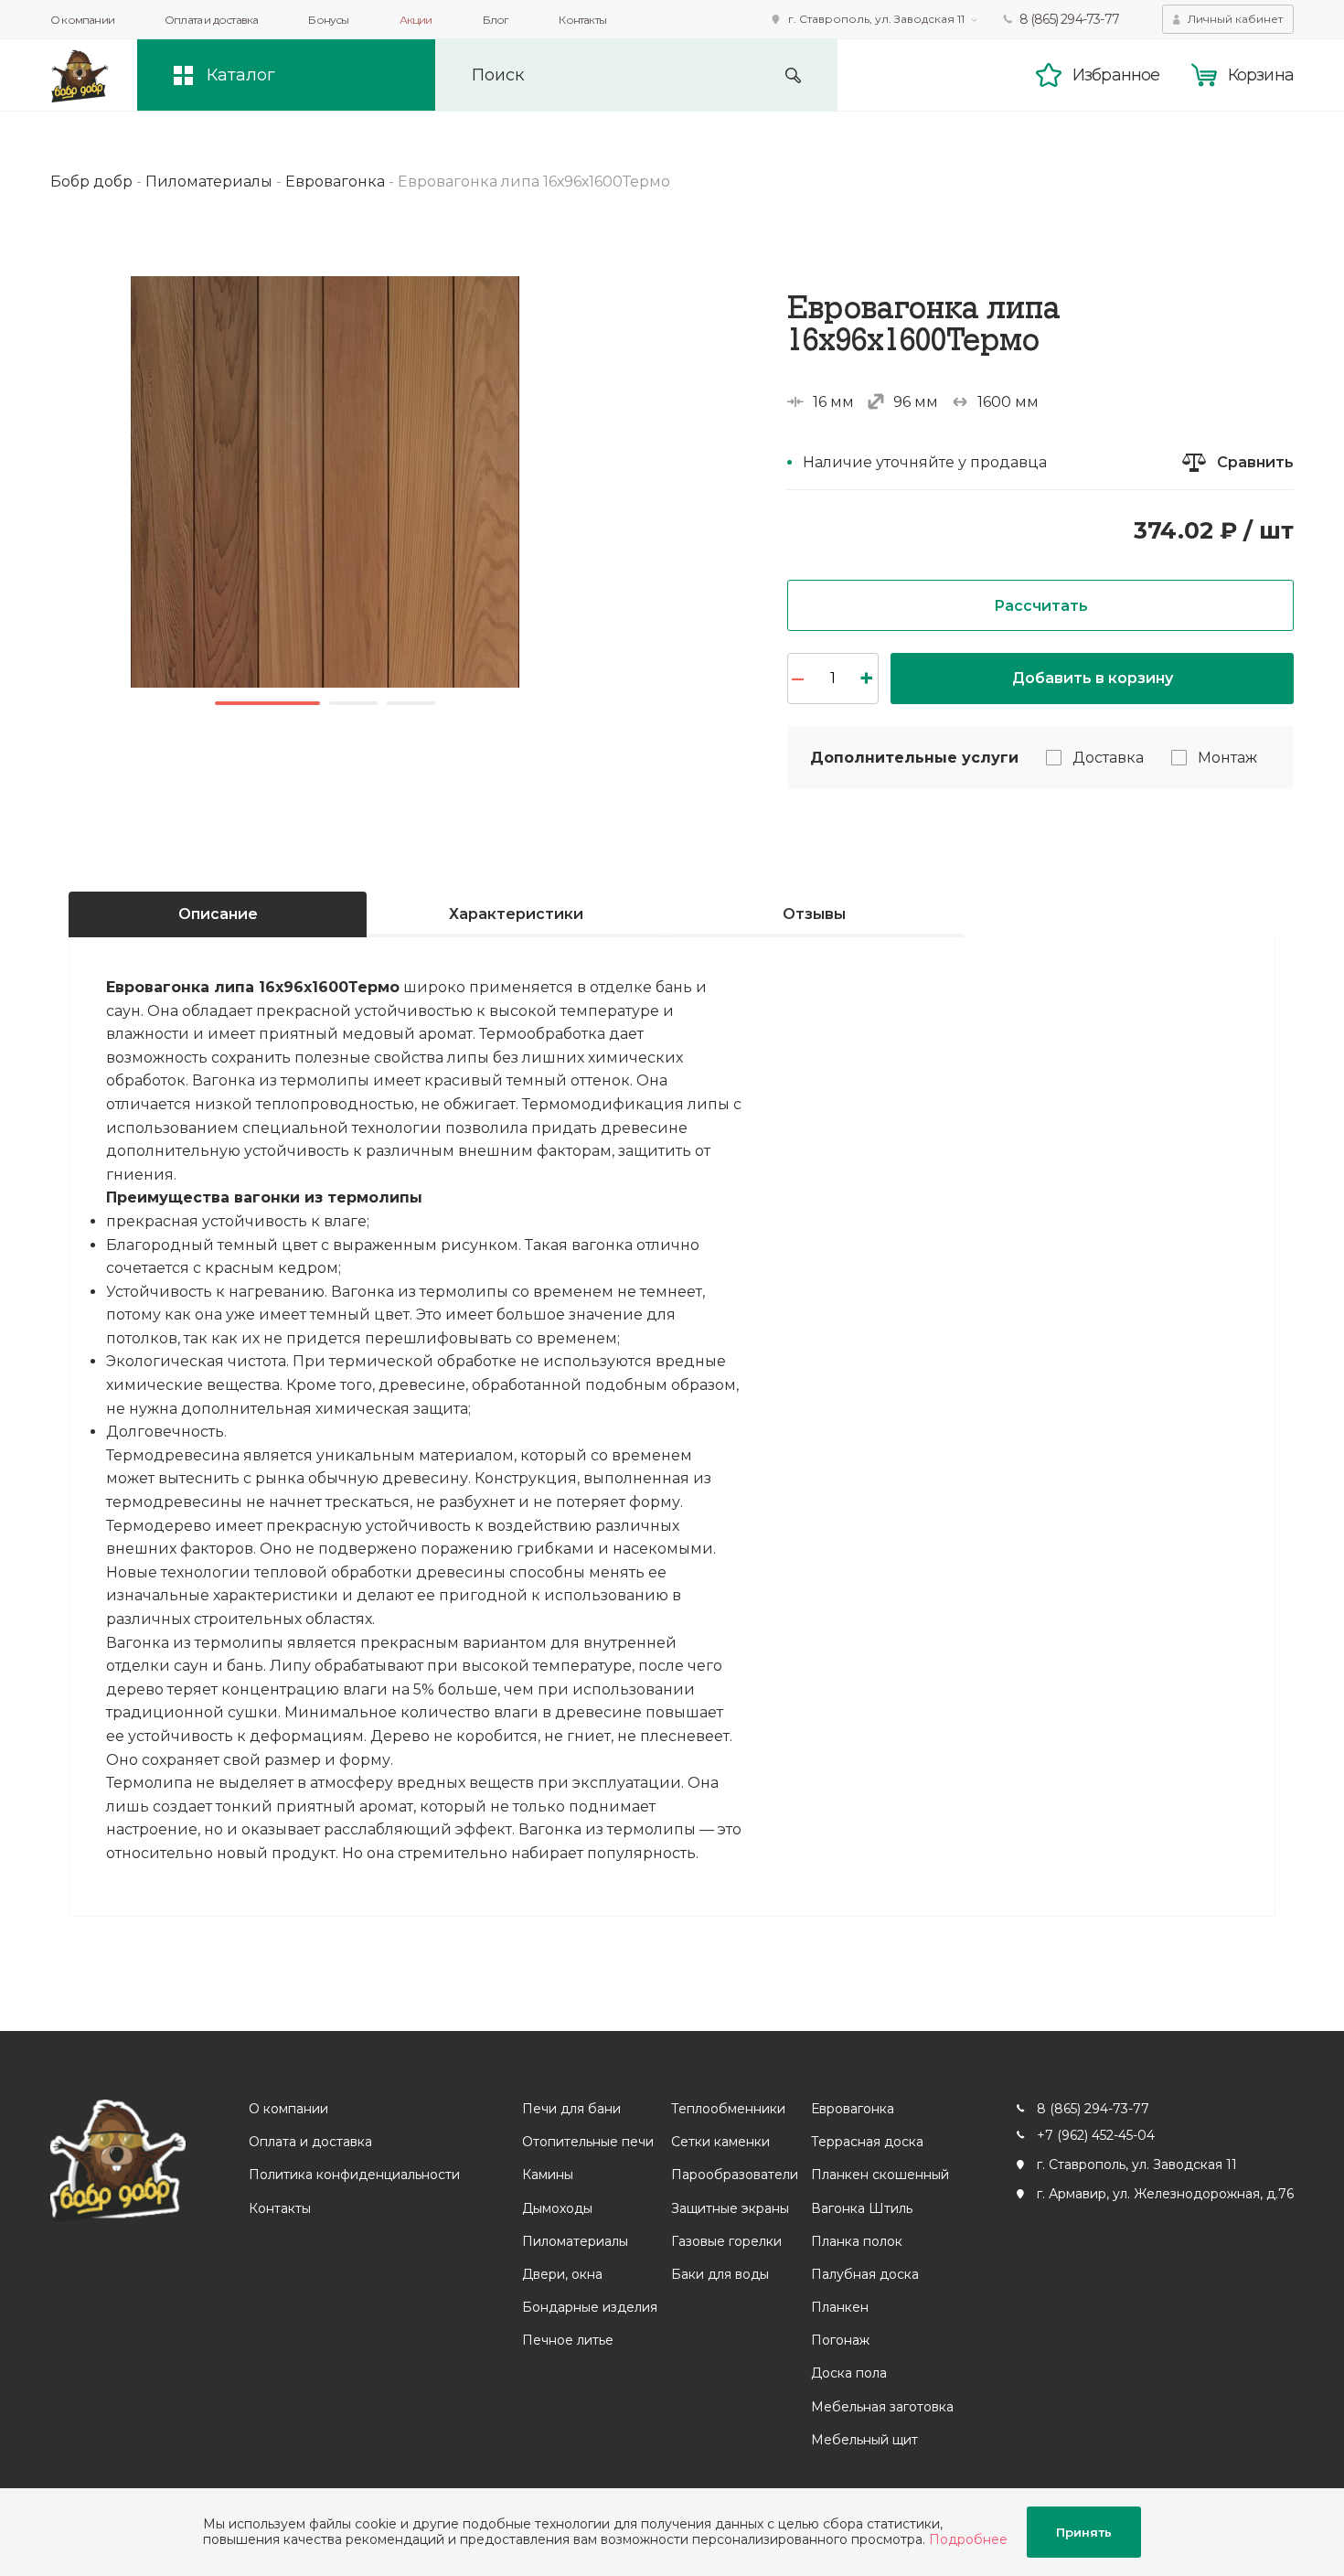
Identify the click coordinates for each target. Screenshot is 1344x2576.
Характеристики (516, 914)
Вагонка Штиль (862, 2208)
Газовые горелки (726, 2241)
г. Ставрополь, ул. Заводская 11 (876, 19)
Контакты (582, 20)
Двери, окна (562, 2274)
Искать (793, 75)
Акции (416, 20)
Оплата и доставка (211, 20)
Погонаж (840, 2340)
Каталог (241, 75)
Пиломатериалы (575, 2241)
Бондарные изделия (590, 2307)
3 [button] (411, 703)
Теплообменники (728, 2109)
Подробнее (968, 2539)
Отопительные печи (588, 2142)
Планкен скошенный (880, 2175)
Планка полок (857, 2241)
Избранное (1116, 75)
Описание (218, 914)
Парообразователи (735, 2175)
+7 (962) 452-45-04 (1096, 2135)
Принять (1084, 2532)
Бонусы (328, 20)
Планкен (840, 2307)
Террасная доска (867, 2142)
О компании (82, 20)
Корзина (1261, 75)
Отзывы (814, 914)
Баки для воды (720, 2274)
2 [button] (353, 703)
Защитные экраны (730, 2208)
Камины (548, 2175)
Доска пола (849, 2373)
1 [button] (267, 703)
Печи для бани (571, 2109)
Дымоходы (557, 2208)
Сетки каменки (720, 2142)
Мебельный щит (864, 2440)
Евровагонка (853, 2109)
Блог (496, 20)
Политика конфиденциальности (354, 2175)
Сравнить (1255, 462)
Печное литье (568, 2340)
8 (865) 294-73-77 (1069, 19)
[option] (325, 482)
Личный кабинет (1235, 19)
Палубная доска (865, 2274)
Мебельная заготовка (882, 2407)
